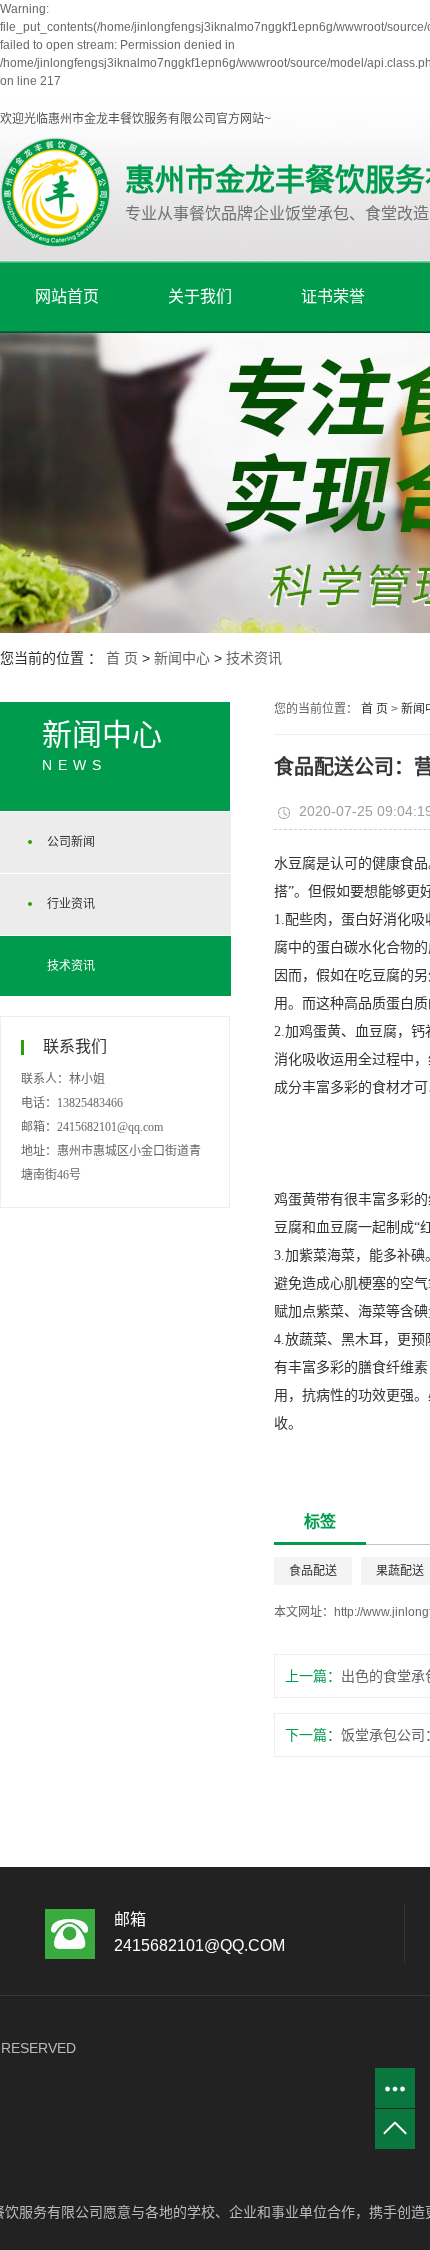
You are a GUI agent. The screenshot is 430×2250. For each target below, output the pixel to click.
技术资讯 (254, 658)
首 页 (122, 658)
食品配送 (313, 1571)
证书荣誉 (333, 296)
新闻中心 (182, 658)
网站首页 (67, 296)
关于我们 (200, 296)
